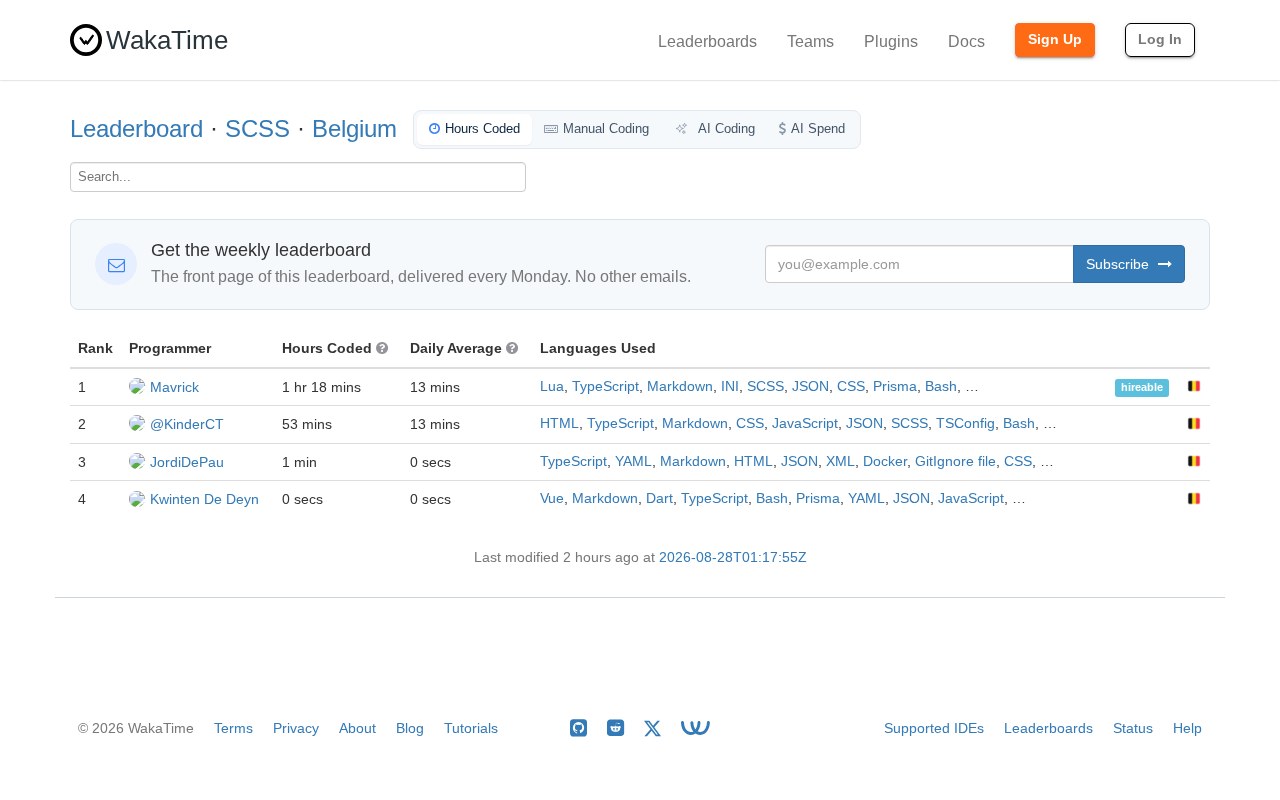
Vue (552, 498)
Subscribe (1119, 264)
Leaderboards (707, 41)
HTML (559, 423)
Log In (1160, 39)
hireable (1142, 388)
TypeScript (605, 386)
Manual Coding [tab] (606, 128)
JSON (810, 386)
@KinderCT (187, 424)
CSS (851, 386)
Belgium (354, 128)
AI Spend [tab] (818, 128)
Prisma (895, 386)
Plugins (891, 41)
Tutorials (471, 728)
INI (730, 386)
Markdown (680, 386)
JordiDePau (187, 462)
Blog (410, 728)
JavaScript (805, 423)
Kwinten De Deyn (204, 499)
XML (840, 461)
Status (1133, 728)
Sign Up (1055, 39)
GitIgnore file (955, 461)
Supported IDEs (934, 728)
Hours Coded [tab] (482, 128)
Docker (885, 461)
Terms (233, 728)
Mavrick (174, 387)
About (357, 728)
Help (1187, 728)
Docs (966, 41)
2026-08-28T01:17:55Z (733, 557)
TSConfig (965, 423)
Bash (941, 386)
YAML (633, 461)
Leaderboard (136, 128)
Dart (659, 498)
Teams (810, 41)
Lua (552, 386)
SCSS (257, 128)
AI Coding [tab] (725, 128)
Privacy (296, 728)
